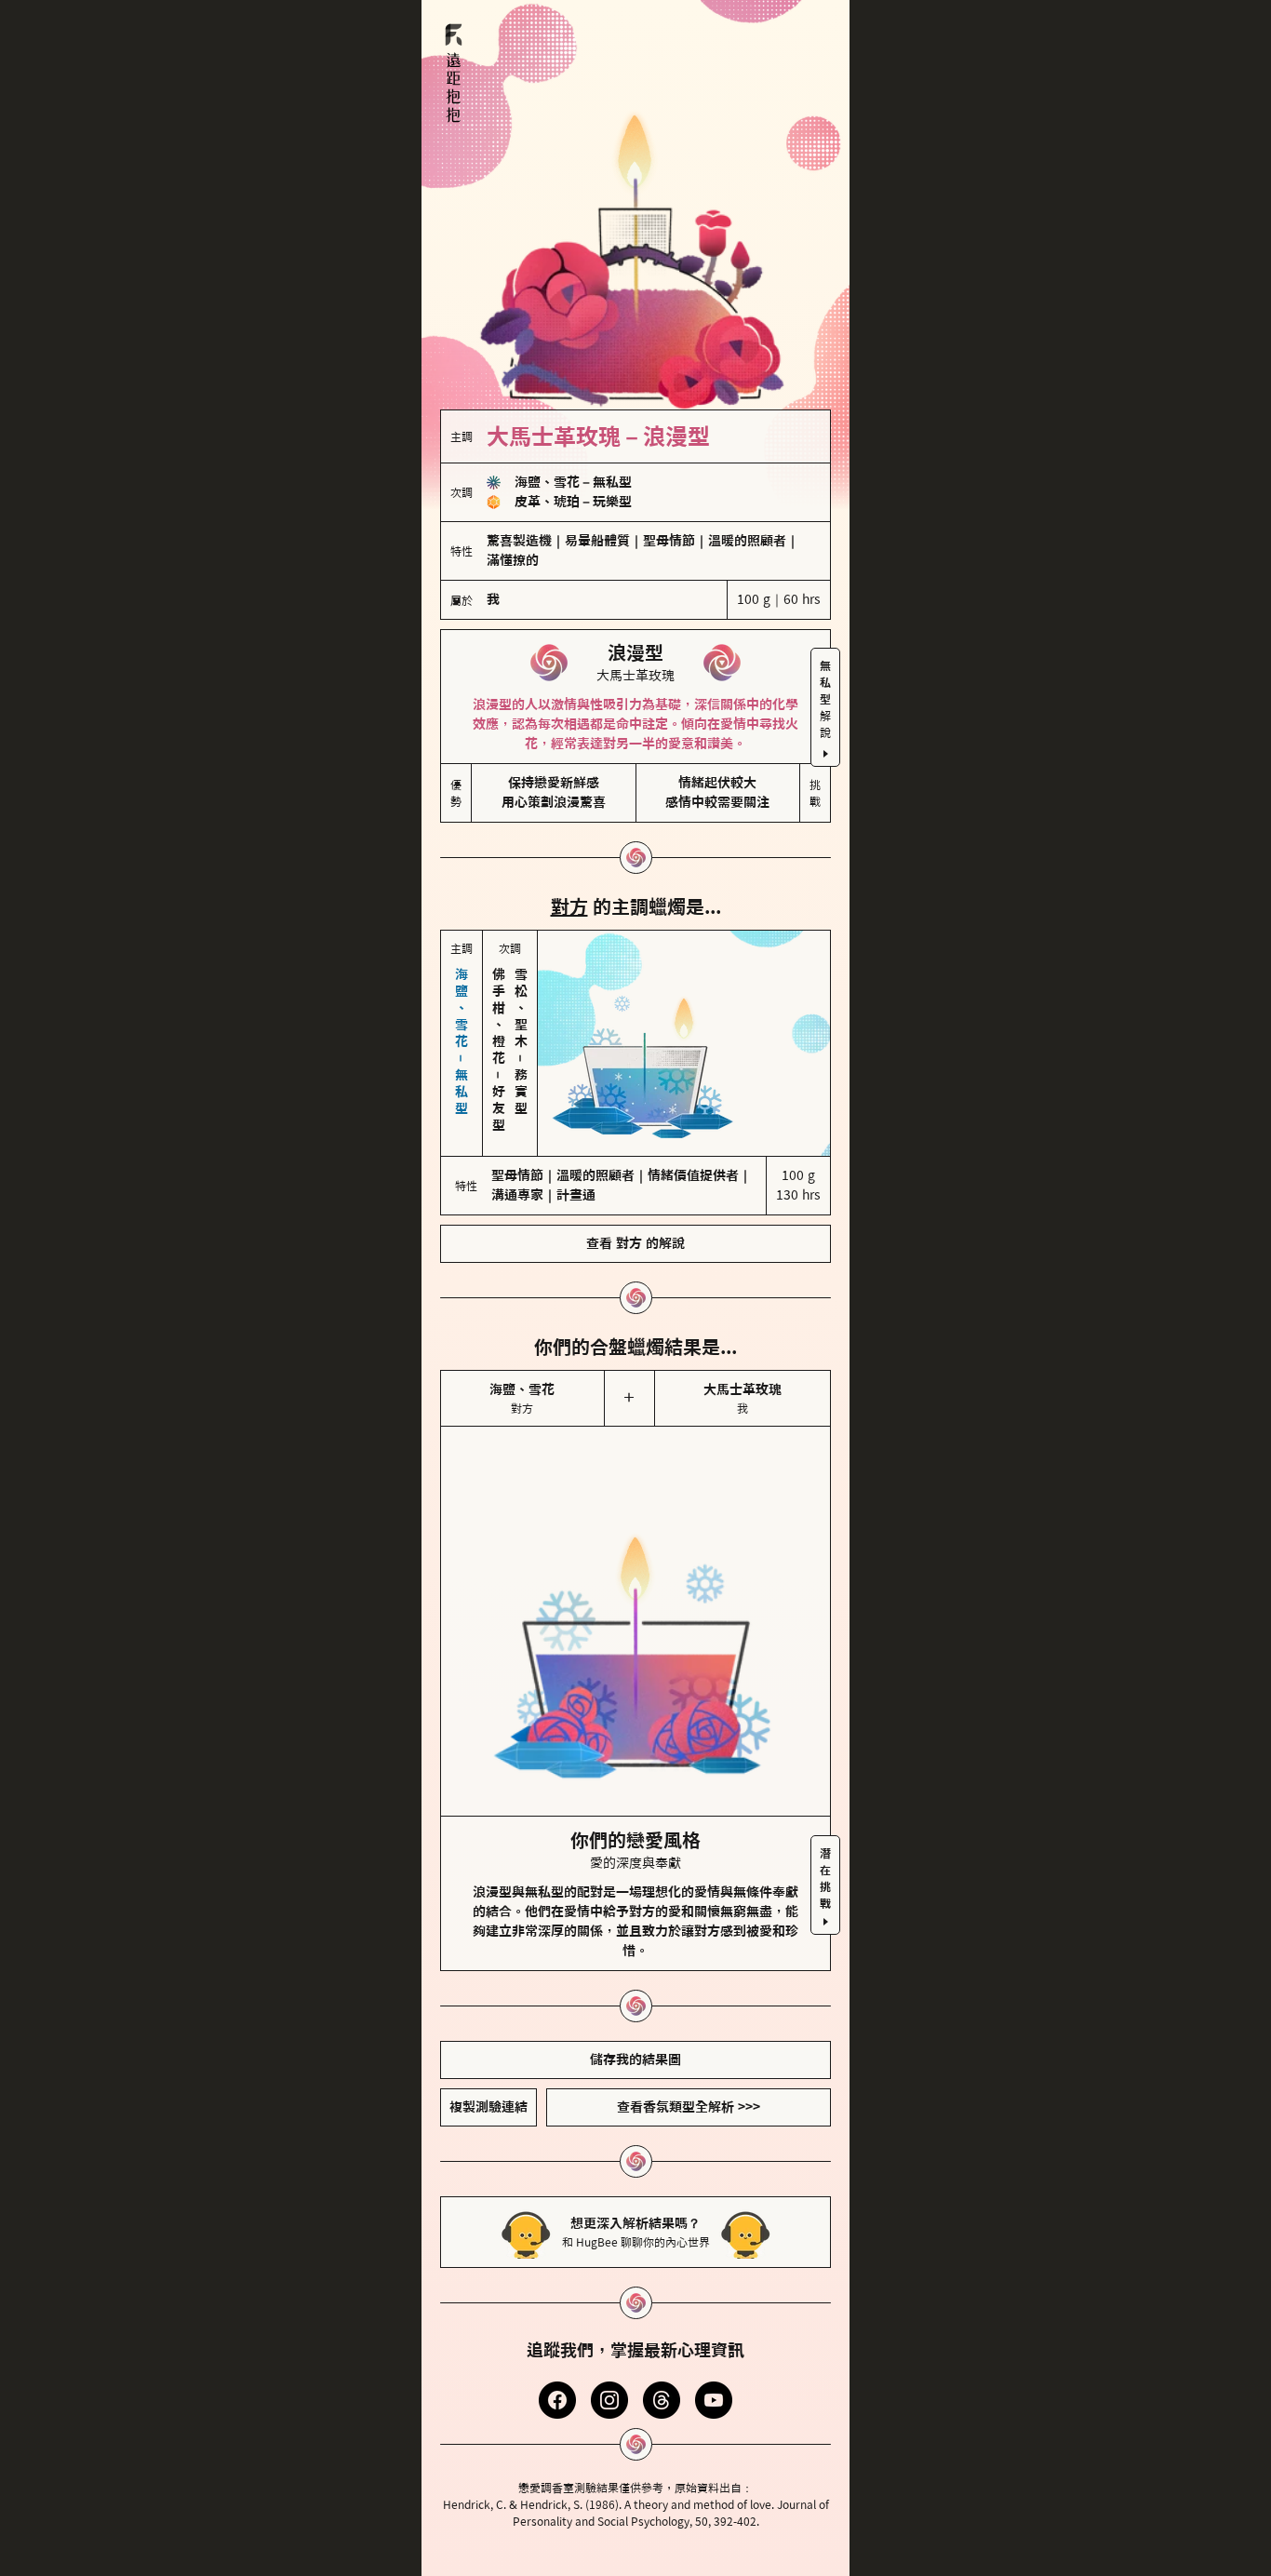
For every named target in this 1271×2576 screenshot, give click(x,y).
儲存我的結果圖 (635, 2059)
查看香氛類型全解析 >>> (689, 2107)
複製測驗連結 (488, 2107)
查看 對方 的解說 (635, 1243)
